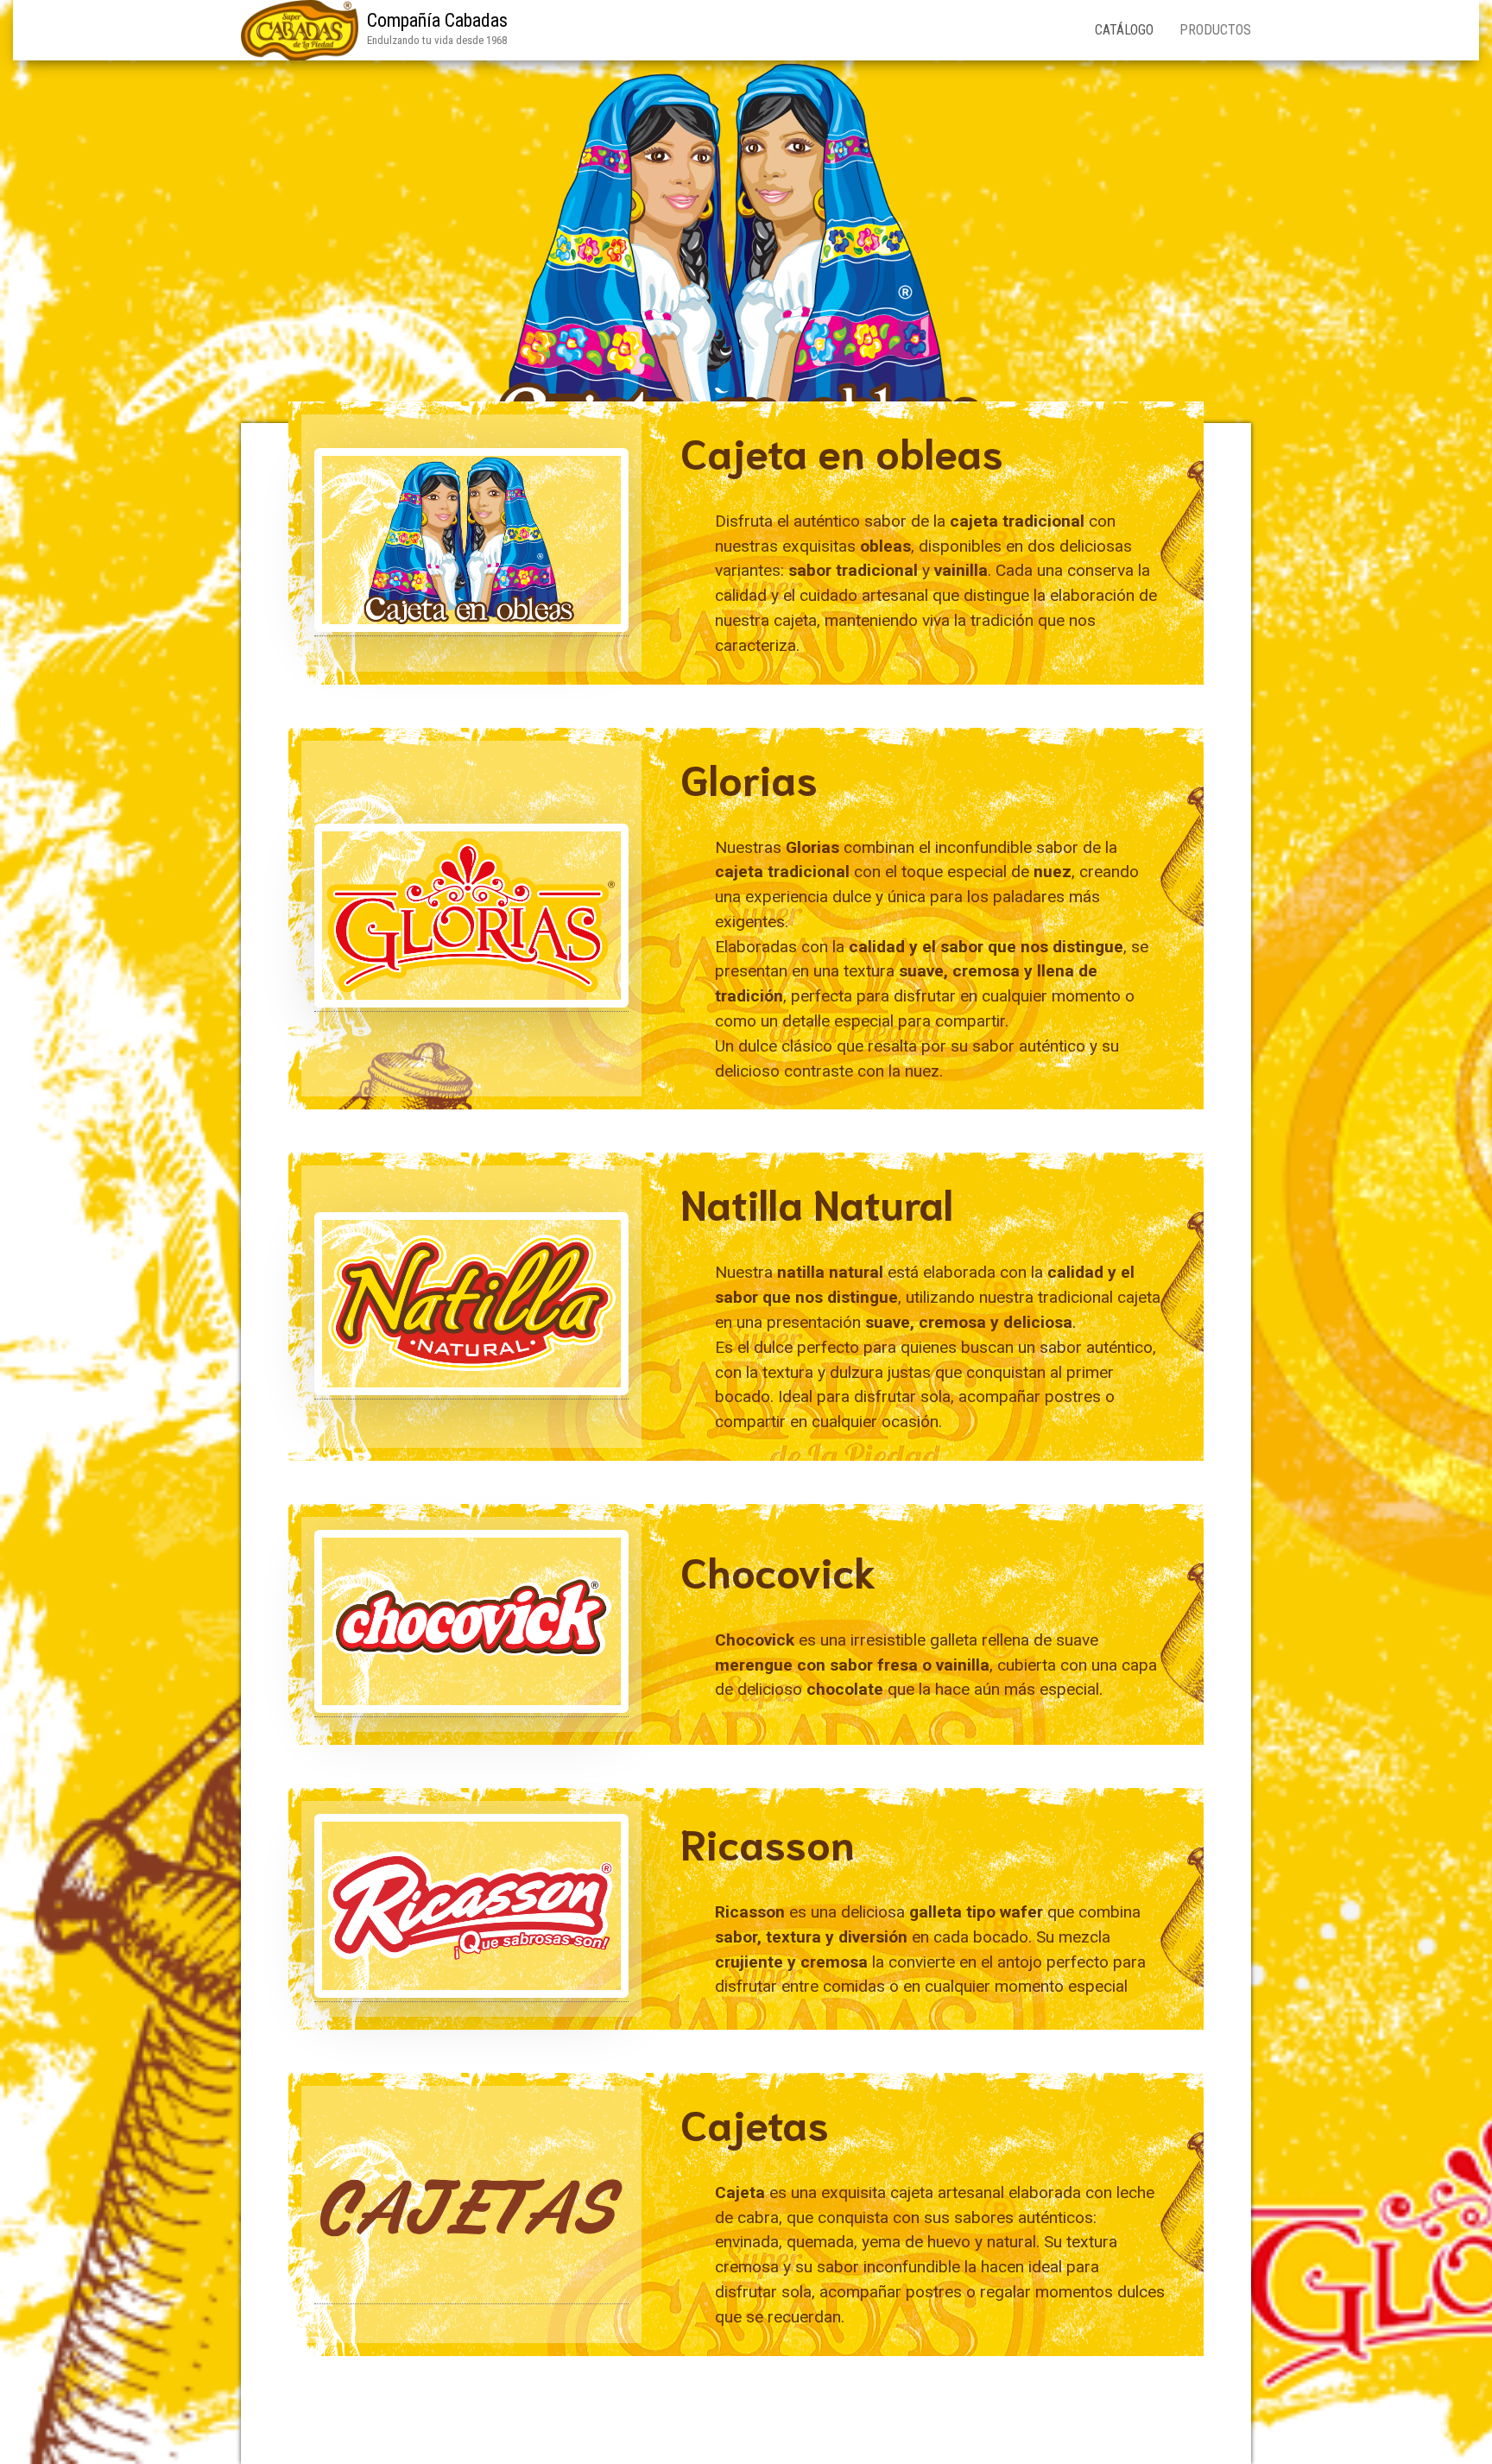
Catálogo (1124, 30)
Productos (1215, 30)
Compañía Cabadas (437, 20)
